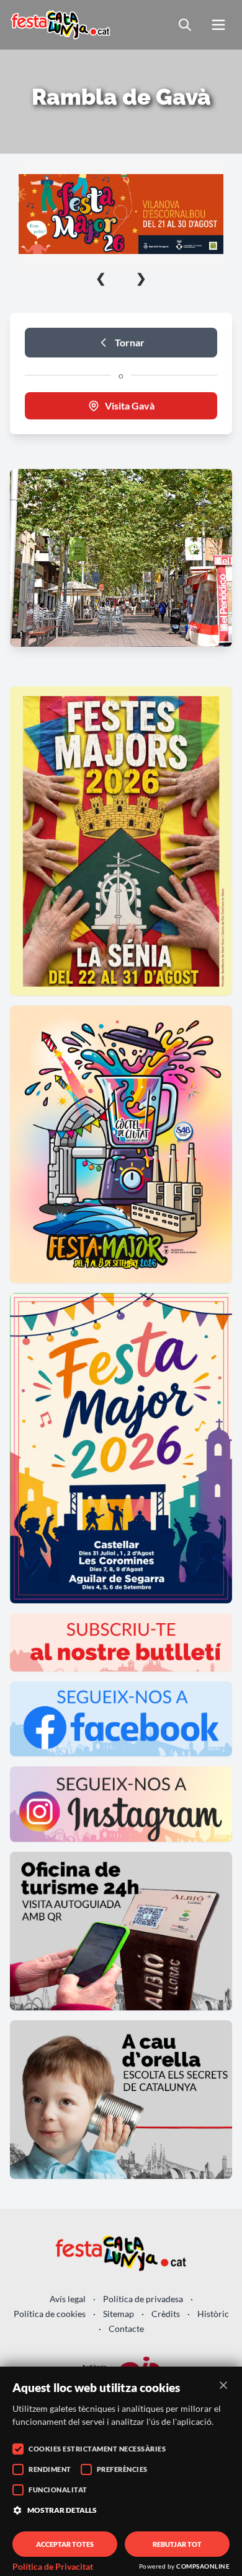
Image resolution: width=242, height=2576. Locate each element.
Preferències (122, 2469)
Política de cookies (50, 2314)
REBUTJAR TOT (177, 2544)
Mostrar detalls (62, 2510)
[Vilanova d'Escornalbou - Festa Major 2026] (121, 214)
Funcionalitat (58, 2490)
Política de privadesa (143, 2299)
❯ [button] (141, 278)
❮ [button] (101, 278)
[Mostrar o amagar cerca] (185, 25)
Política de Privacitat (53, 2567)
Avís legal (68, 2299)
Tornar (130, 342)
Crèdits (166, 2314)
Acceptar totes (65, 2544)
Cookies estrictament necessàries (97, 2449)
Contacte (126, 2328)
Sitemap (119, 2314)
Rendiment (50, 2469)
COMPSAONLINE (203, 2566)
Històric (213, 2314)
